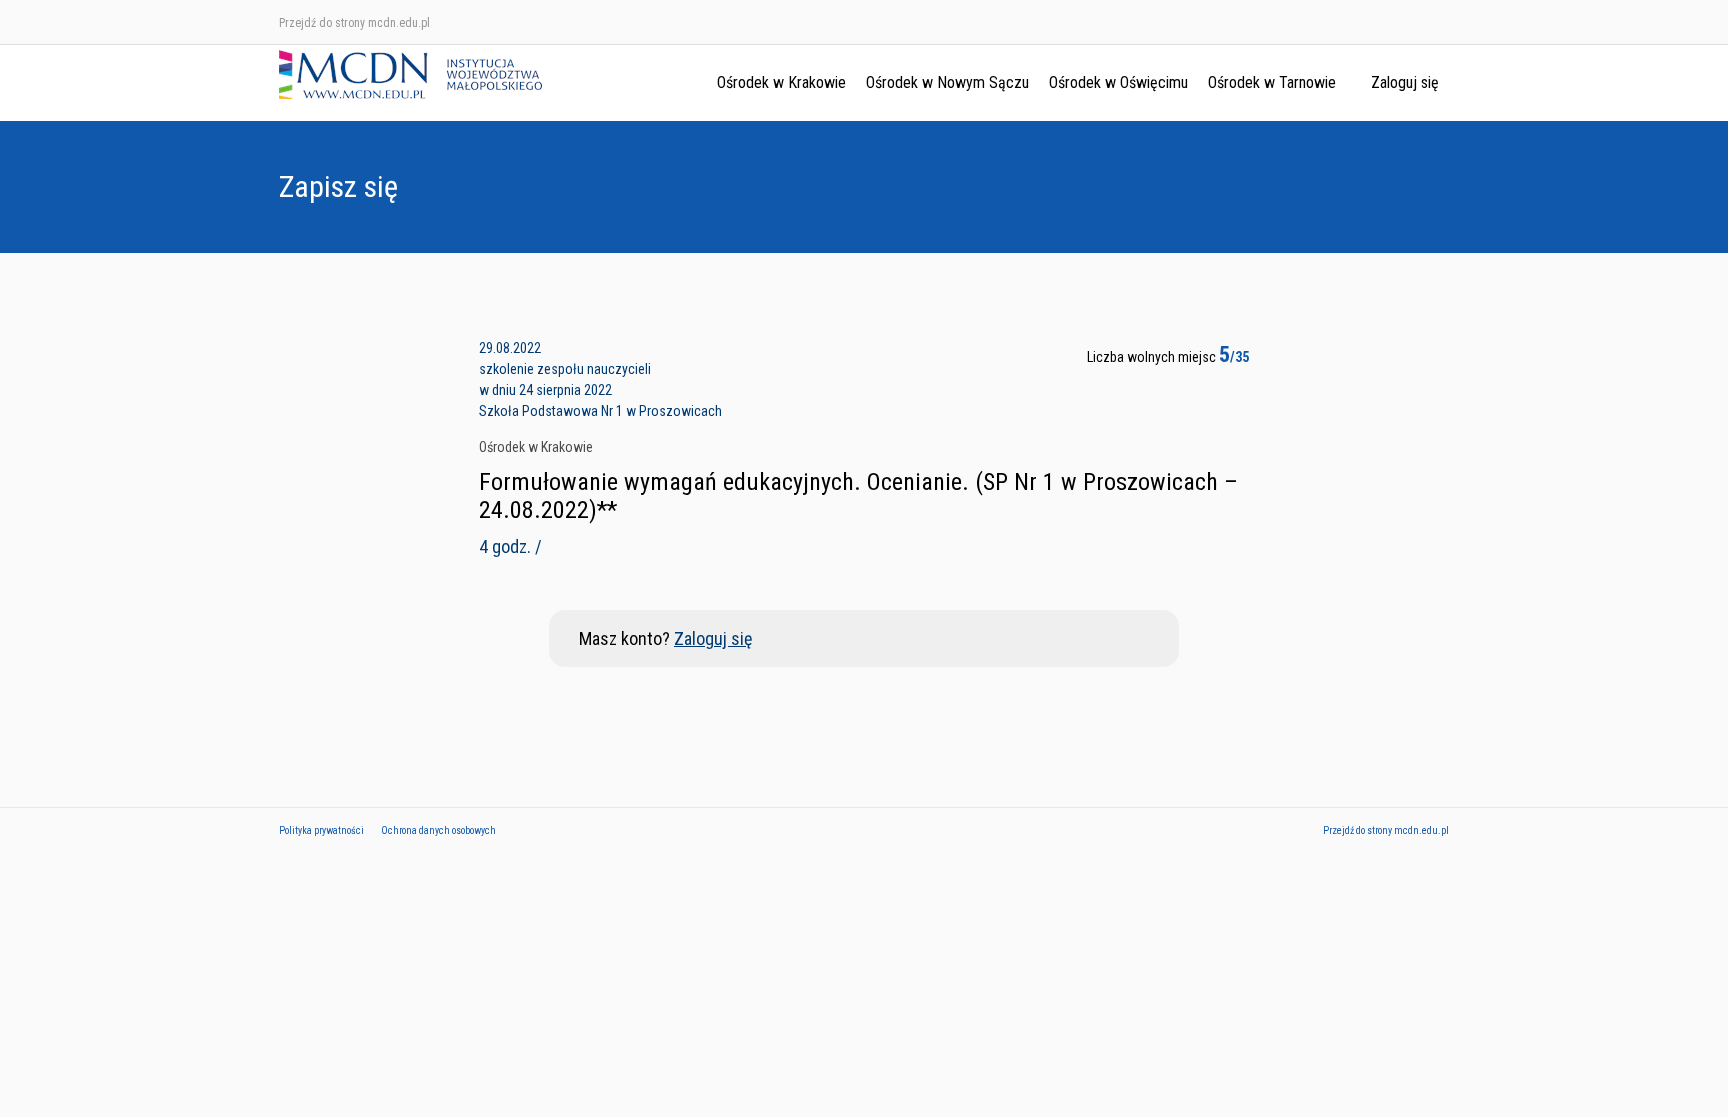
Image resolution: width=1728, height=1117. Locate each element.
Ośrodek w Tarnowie (1272, 82)
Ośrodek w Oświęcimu (1118, 82)
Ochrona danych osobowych (438, 830)
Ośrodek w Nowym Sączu (947, 82)
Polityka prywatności (321, 830)
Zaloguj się (1405, 82)
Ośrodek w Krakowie (781, 82)
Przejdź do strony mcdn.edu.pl (354, 23)
